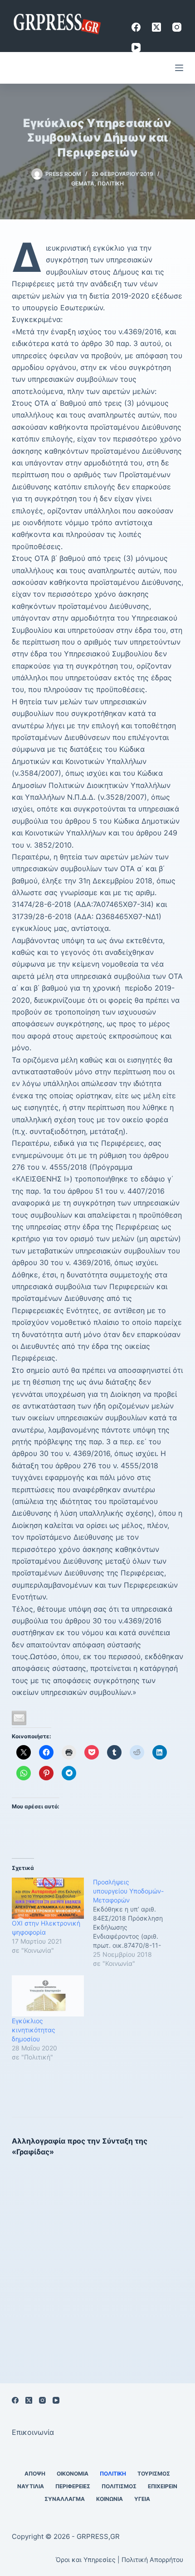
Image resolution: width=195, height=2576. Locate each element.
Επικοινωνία (33, 2432)
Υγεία (142, 2499)
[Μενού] (179, 68)
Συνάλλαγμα (65, 2499)
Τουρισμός (154, 2474)
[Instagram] (177, 27)
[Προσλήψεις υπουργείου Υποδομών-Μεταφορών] (134, 1923)
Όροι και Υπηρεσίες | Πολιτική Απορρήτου (119, 2559)
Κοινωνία (110, 2499)
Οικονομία (73, 2474)
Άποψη (35, 2474)
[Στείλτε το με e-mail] (19, 1718)
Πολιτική (111, 183)
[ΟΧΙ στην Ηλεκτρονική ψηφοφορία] (48, 1898)
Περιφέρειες (73, 2486)
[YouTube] (136, 47)
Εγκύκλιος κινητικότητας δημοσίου (34, 2030)
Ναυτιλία (31, 2486)
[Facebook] (136, 27)
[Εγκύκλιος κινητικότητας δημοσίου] (48, 1996)
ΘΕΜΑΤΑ (83, 183)
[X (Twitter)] (156, 27)
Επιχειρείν (163, 2486)
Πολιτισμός (119, 2486)
